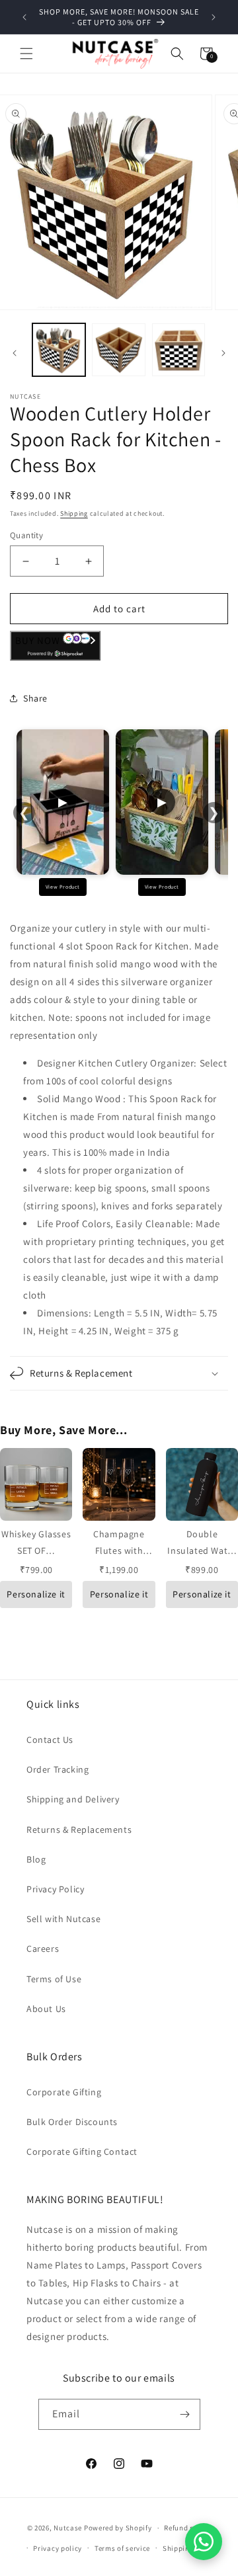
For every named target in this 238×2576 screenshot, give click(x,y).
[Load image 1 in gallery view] (59, 350)
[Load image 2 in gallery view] (118, 350)
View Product (63, 887)
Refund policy (187, 2528)
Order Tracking (58, 1769)
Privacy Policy (55, 1889)
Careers (43, 1949)
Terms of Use (54, 1979)
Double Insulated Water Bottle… (202, 1550)
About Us (46, 2009)
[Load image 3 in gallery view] (178, 350)
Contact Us (50, 1740)
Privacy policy (58, 2548)
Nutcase (68, 2528)
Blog (36, 1859)
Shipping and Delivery (73, 1799)
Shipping (74, 513)
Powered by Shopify (118, 2528)
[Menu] (26, 54)
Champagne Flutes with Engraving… (119, 1550)
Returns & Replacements (79, 1830)
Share (35, 698)
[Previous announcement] (24, 17)
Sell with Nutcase (63, 1919)
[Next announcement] (214, 17)
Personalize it (36, 1594)
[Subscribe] (185, 2414)
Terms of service (122, 2548)
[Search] (177, 54)
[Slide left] (15, 353)
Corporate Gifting (64, 2092)
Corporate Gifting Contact (82, 2152)
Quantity (26, 535)
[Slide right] (223, 353)
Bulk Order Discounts (72, 2122)
